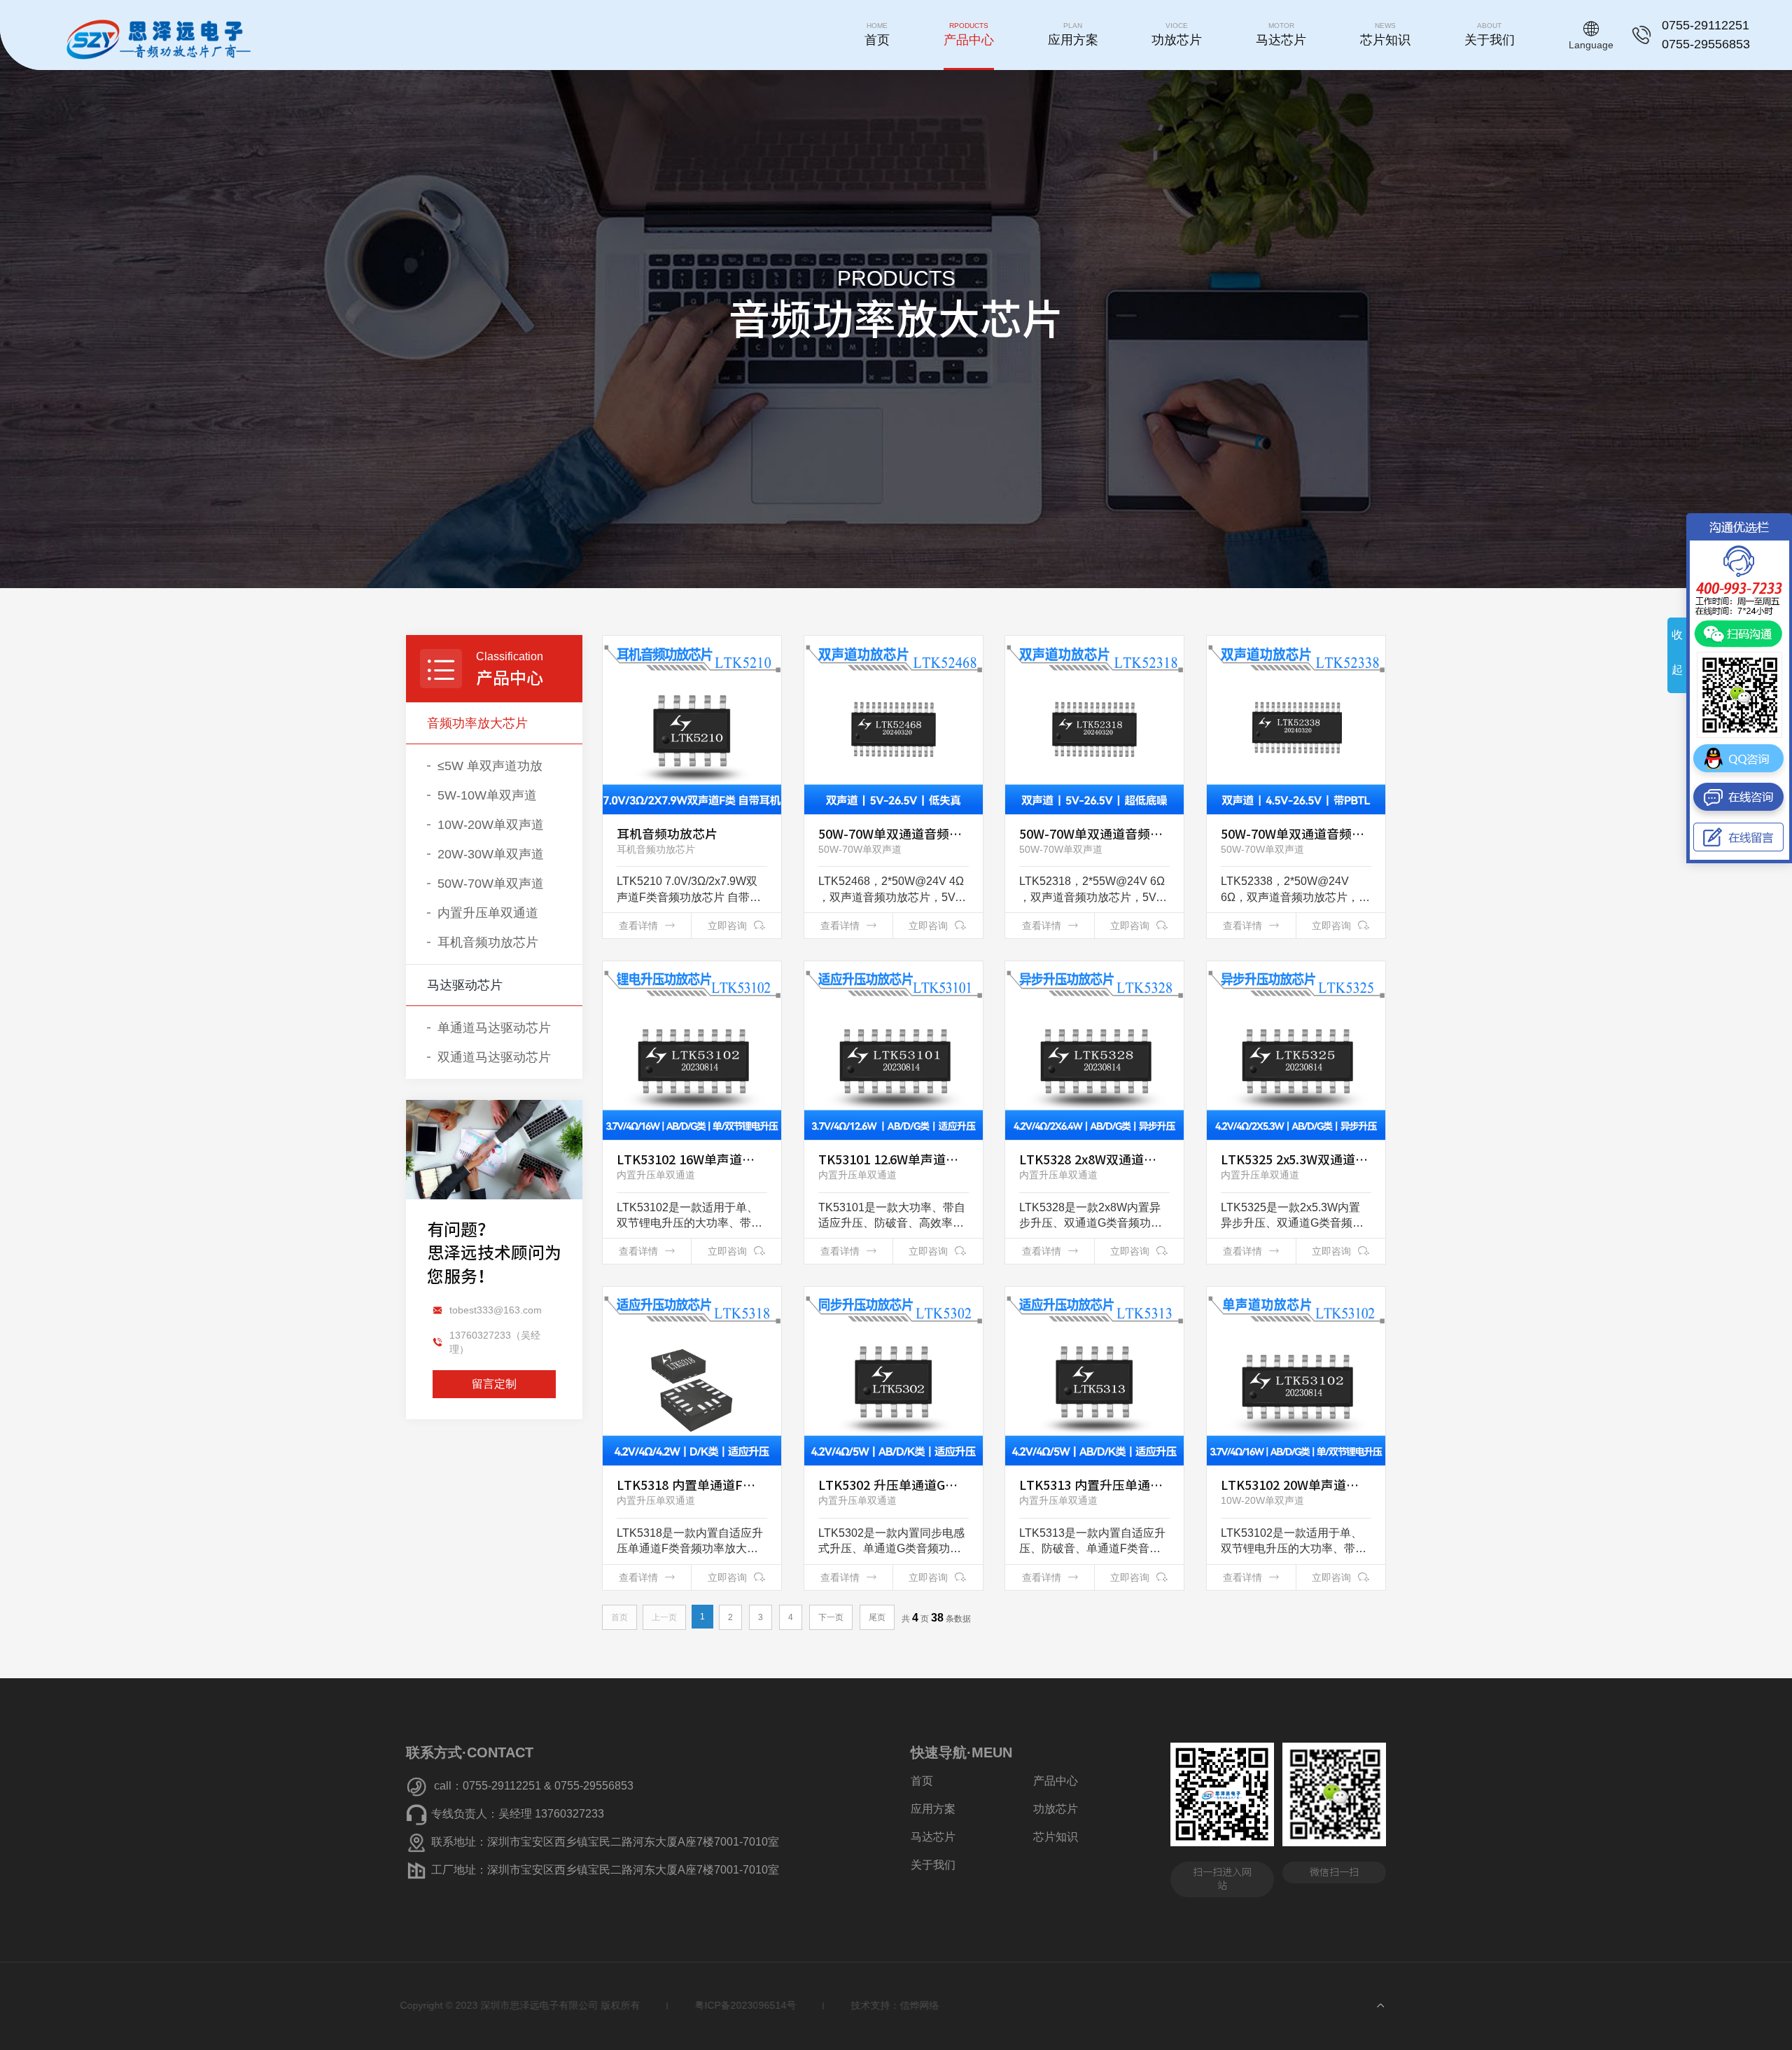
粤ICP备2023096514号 (751, 2005)
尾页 (877, 1617)
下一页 (831, 1617)
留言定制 (494, 1384)
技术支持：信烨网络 (901, 2005)
